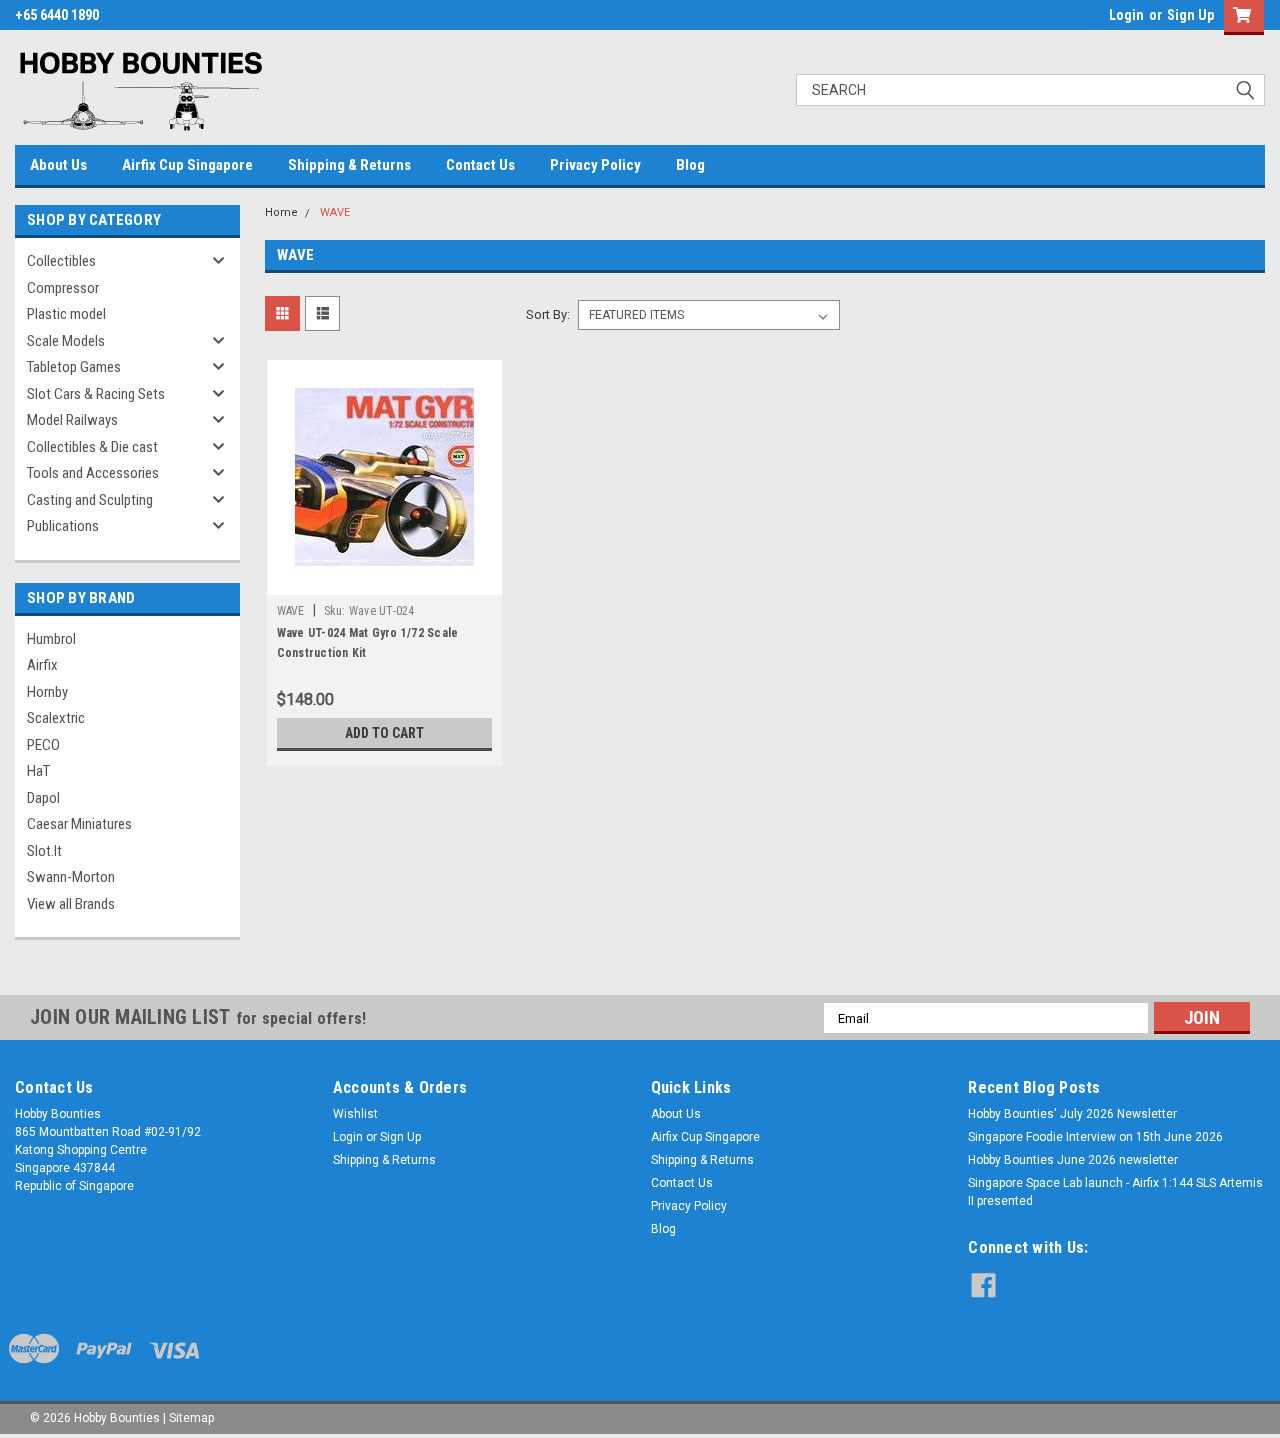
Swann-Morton (71, 877)
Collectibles (61, 261)
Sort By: (548, 314)
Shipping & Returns (349, 165)
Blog (690, 165)
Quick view (384, 580)
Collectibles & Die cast (92, 447)
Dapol (43, 798)
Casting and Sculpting (90, 500)
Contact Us (480, 165)
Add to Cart (384, 733)
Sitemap (191, 1418)
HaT (38, 771)
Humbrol (51, 639)
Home (281, 212)
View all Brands (71, 904)
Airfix (42, 665)
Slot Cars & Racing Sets (96, 394)
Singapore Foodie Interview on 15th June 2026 (1095, 1137)
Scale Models (66, 341)
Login (1126, 15)
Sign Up (1190, 15)
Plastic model (66, 314)
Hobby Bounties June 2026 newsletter (1073, 1160)
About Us (58, 165)
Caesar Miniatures (79, 824)
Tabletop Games (74, 367)
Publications (63, 526)
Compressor (63, 288)
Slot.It (44, 851)
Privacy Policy (595, 165)
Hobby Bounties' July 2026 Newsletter (1072, 1114)
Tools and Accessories (93, 473)
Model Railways (72, 420)
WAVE (335, 212)
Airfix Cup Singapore (187, 165)
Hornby (47, 692)
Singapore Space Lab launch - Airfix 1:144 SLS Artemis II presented (1115, 1192)
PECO (43, 745)
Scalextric (56, 718)
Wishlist (355, 1114)
